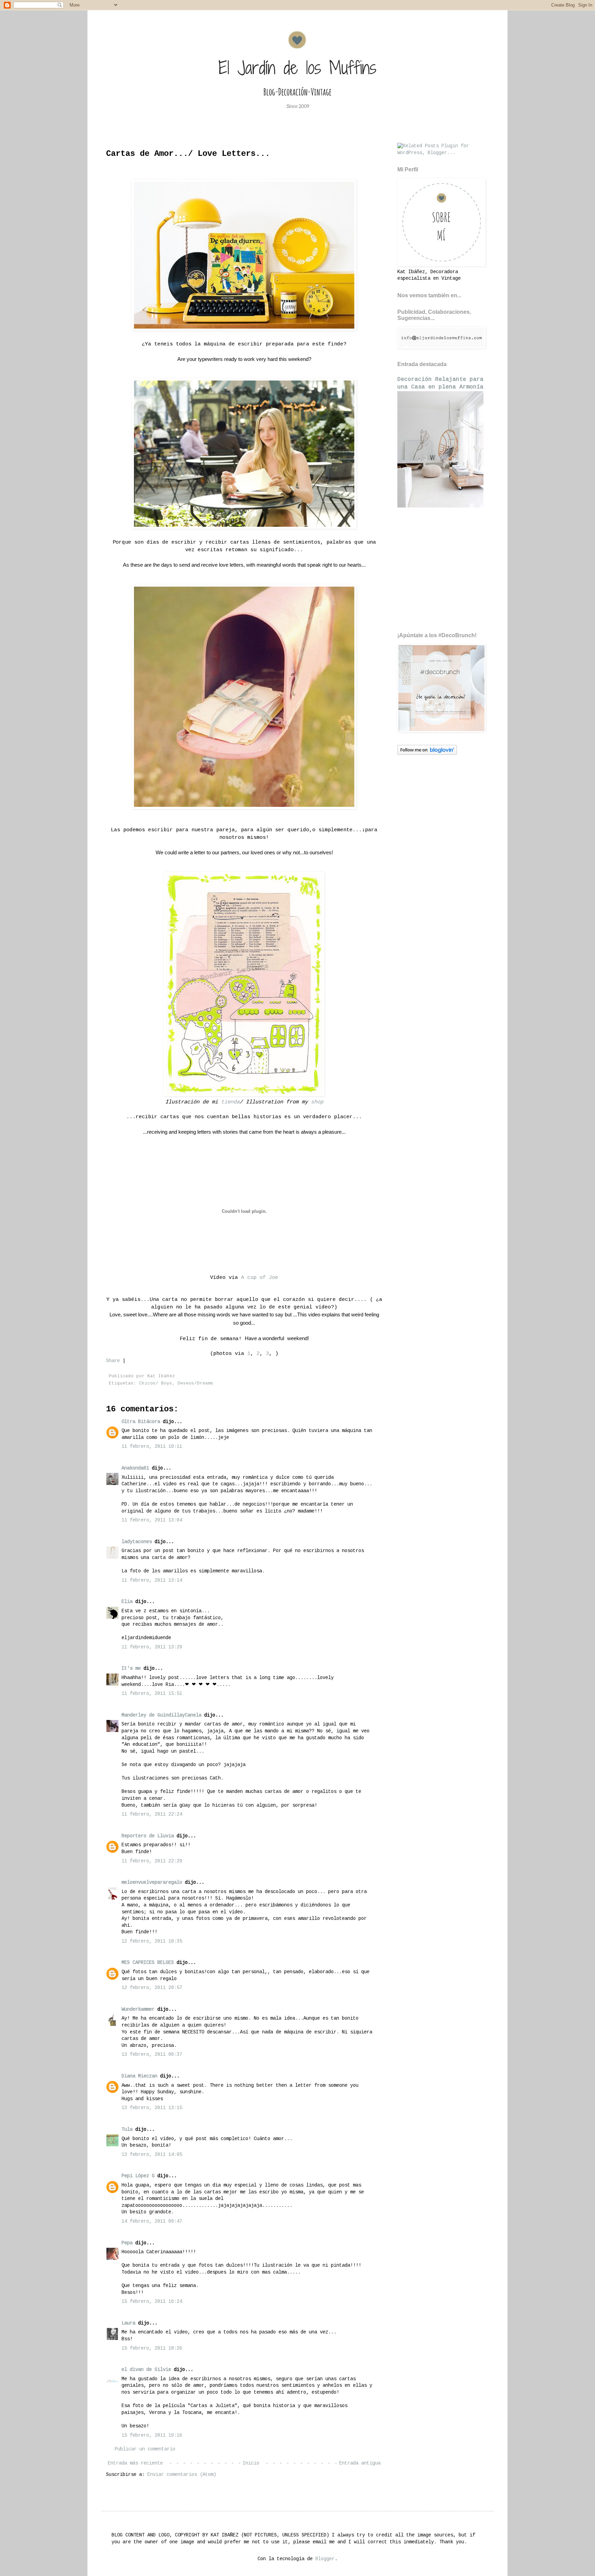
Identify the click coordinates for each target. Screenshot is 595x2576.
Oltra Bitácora (141, 1422)
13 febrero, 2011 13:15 (152, 2108)
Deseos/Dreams (196, 1383)
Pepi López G (138, 2176)
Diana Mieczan (139, 2076)
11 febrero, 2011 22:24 (152, 1814)
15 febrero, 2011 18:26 (152, 2348)
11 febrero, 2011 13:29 (152, 1647)
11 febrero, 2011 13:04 (152, 1520)
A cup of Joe (260, 1278)
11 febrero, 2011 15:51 (152, 1693)
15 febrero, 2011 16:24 (152, 2301)
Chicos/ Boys (156, 1383)
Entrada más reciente (135, 2463)
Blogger (325, 2559)
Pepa (127, 2243)
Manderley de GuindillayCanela (161, 1715)
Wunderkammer (138, 2009)
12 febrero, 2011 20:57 (152, 1988)
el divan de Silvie (146, 2370)
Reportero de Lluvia (148, 1836)
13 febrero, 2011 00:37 (152, 2054)
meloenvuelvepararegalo (152, 1882)
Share (113, 1361)
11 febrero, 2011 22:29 (152, 1861)
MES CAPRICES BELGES (148, 1963)
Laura (128, 2323)
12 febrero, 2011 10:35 (152, 1941)
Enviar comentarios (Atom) (182, 2475)
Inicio (251, 2463)
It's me (131, 1668)
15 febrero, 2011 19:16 (152, 2435)
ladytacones (137, 1542)
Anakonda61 (135, 1468)
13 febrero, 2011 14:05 (152, 2155)
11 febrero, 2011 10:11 (152, 1446)
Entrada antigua (360, 2463)
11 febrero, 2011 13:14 (152, 1580)
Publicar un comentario (145, 2449)
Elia (127, 1602)
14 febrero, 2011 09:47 (152, 2221)
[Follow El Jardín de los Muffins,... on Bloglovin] (427, 753)
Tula (127, 2129)
